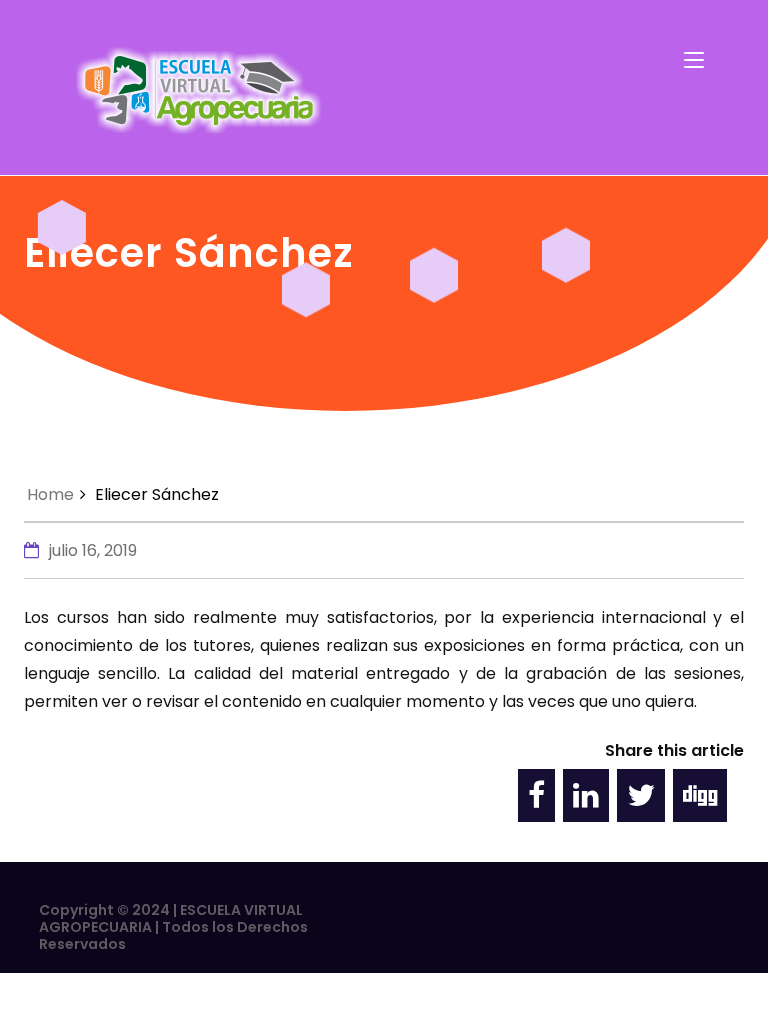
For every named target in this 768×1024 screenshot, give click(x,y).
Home (50, 494)
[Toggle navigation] (694, 61)
